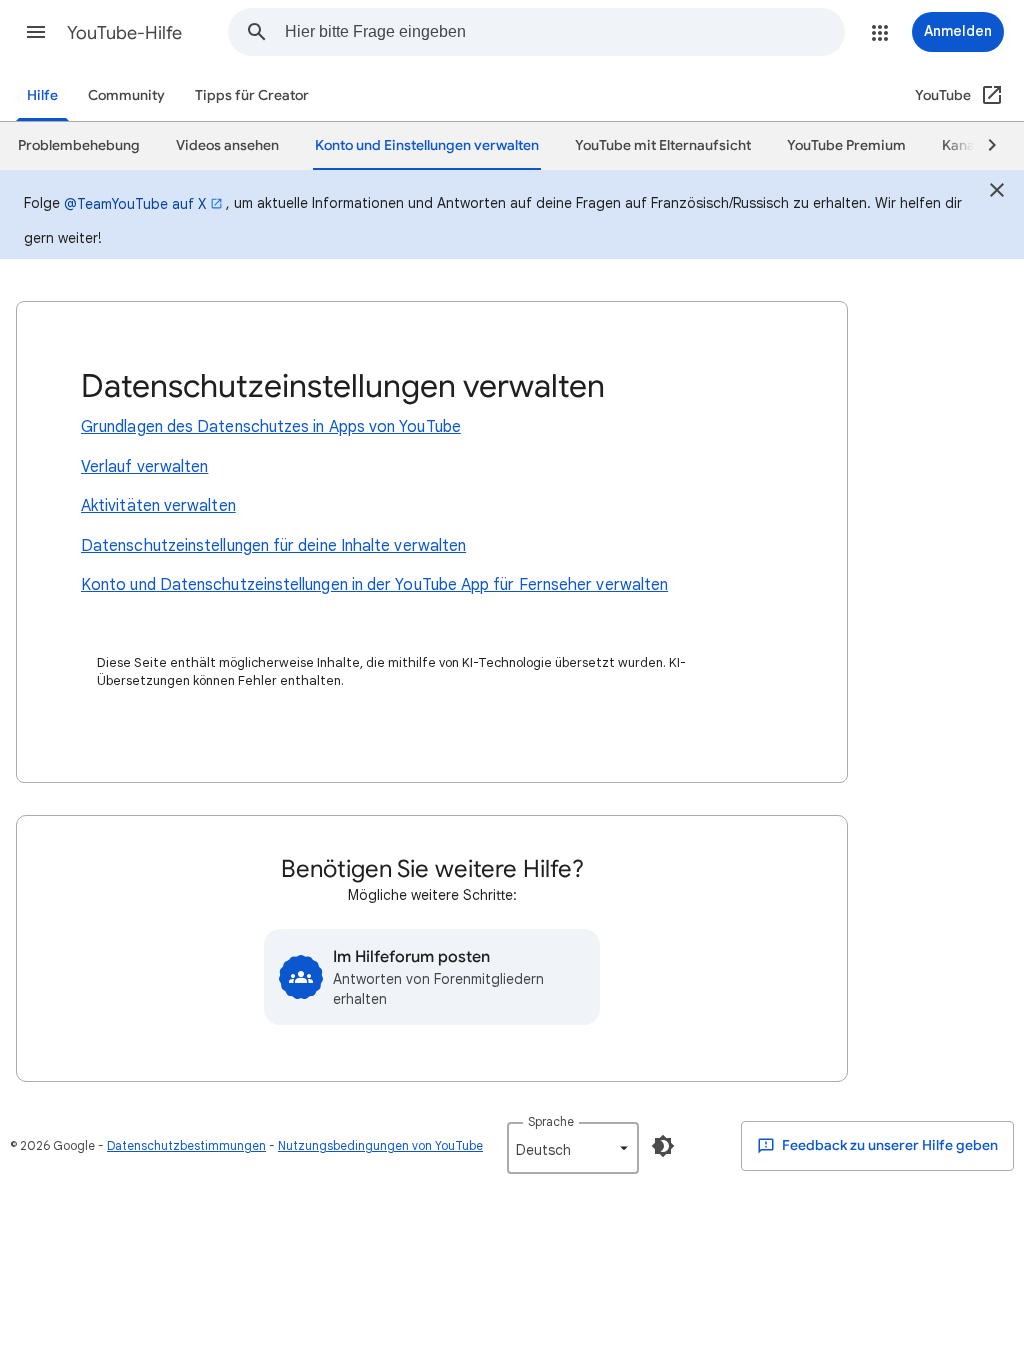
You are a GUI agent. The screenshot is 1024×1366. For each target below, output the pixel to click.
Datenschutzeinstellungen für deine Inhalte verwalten (273, 546)
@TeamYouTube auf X (135, 204)
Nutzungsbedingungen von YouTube (380, 1145)
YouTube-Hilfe (124, 33)
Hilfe (42, 95)
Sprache (551, 1121)
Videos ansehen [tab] (227, 145)
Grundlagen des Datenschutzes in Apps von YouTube (271, 427)
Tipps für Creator (252, 95)
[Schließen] (997, 193)
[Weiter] (983, 146)
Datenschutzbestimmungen (186, 1145)
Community (126, 95)
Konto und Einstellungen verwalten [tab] (427, 145)
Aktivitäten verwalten (158, 506)
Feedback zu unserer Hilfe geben (888, 1145)
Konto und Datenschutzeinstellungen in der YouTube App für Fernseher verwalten (374, 585)
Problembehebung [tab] (79, 145)
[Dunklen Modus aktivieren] (663, 1146)
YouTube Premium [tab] (846, 145)
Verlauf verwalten (144, 467)
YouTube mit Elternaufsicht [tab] (663, 145)
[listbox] (573, 1148)
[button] (36, 32)
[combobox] (564, 32)
